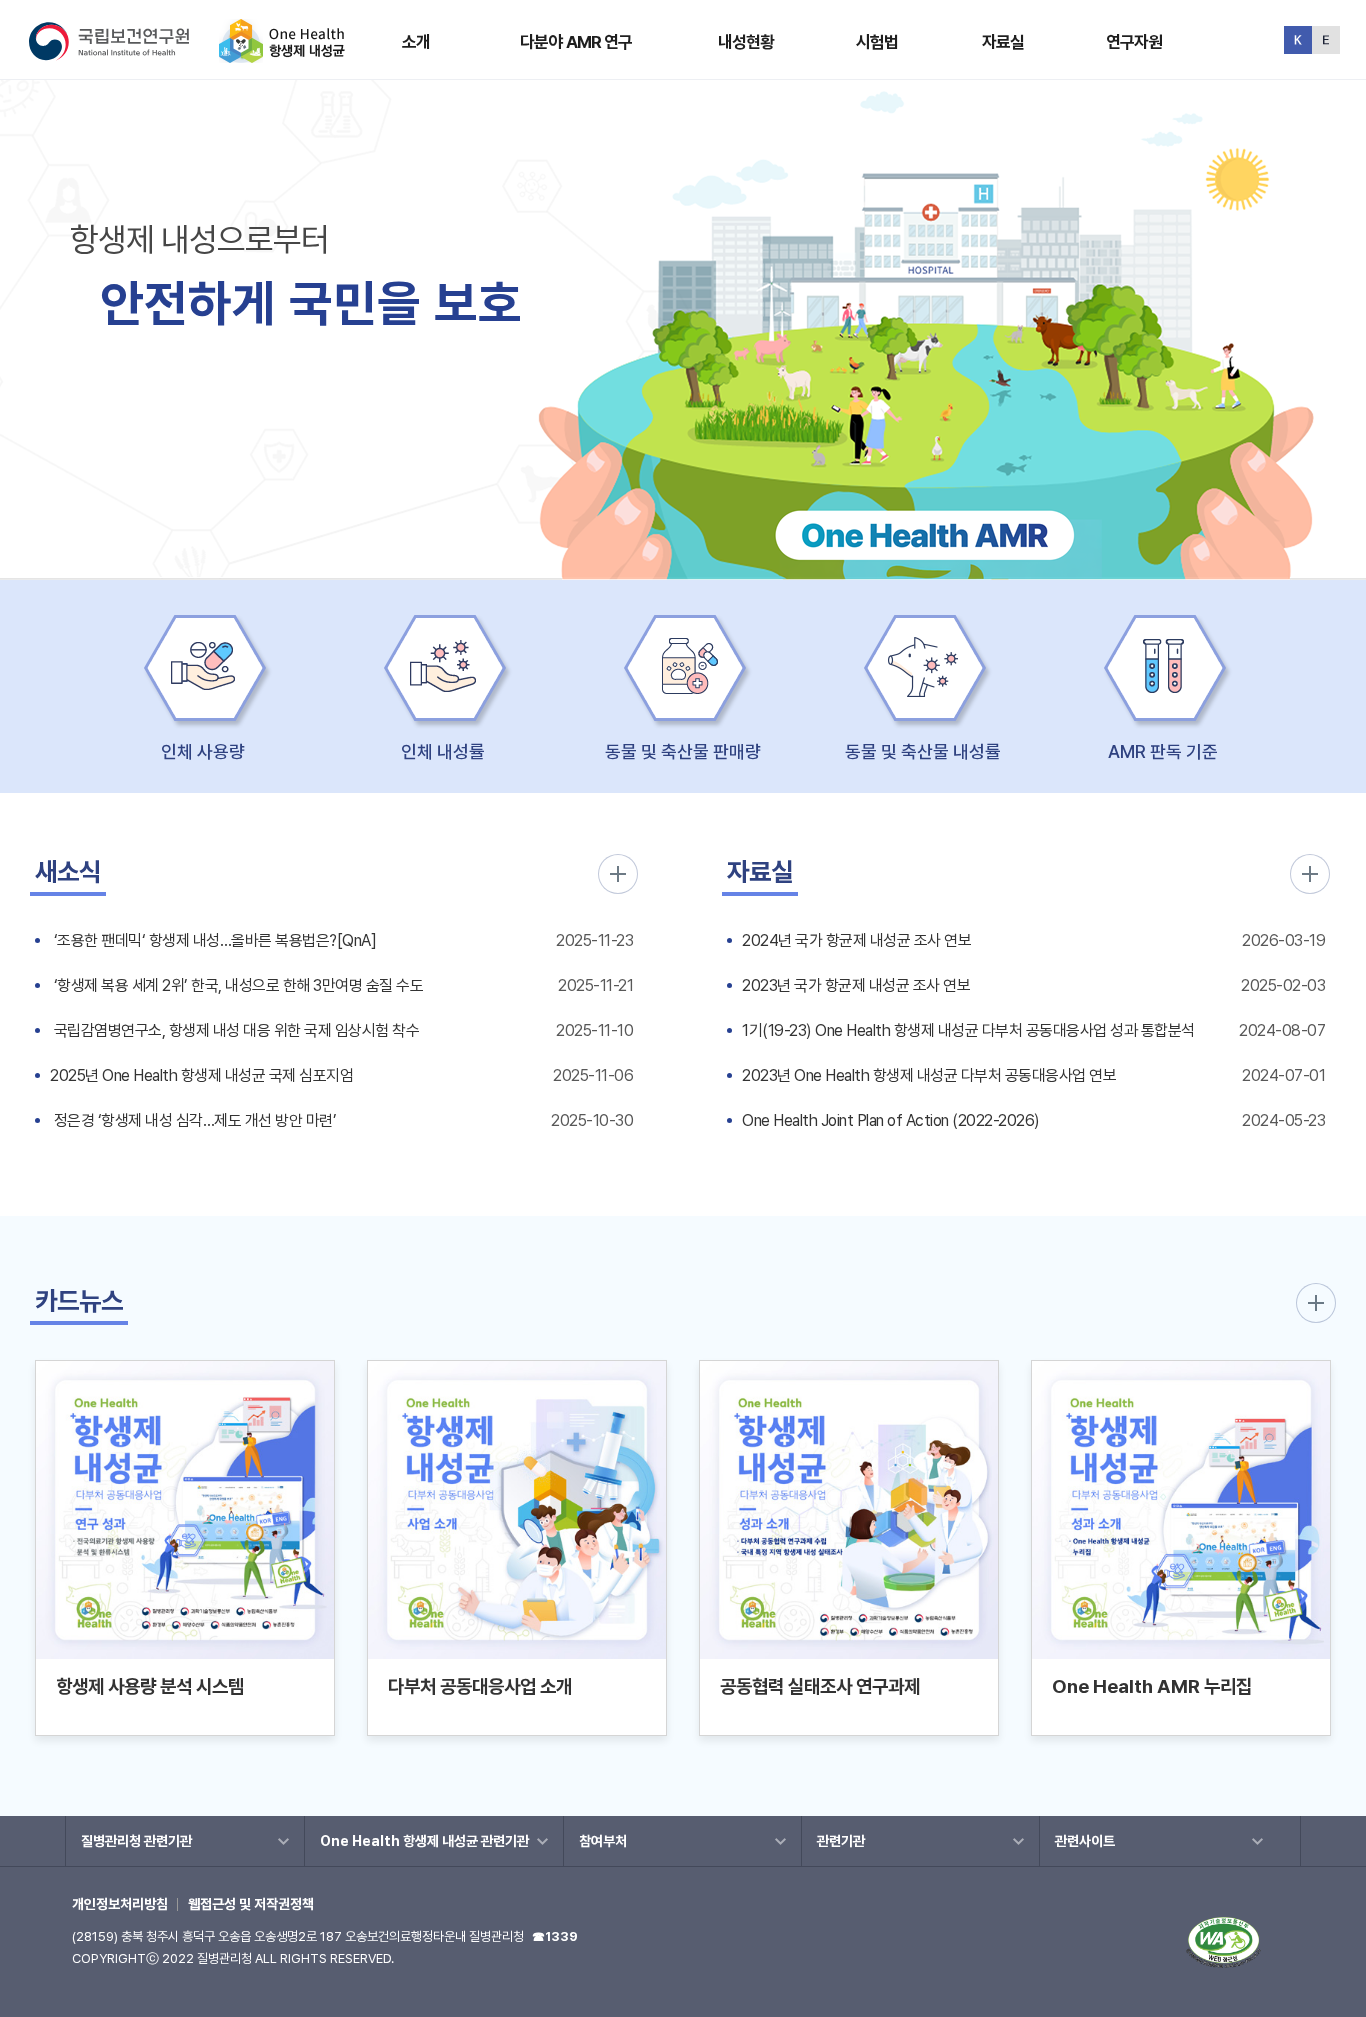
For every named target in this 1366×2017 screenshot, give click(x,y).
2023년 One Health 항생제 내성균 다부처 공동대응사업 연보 (929, 1075)
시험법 (877, 42)
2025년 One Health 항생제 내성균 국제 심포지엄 (201, 1075)
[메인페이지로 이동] (282, 54)
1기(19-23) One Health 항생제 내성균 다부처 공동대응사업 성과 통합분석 (968, 1030)
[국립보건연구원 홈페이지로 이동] (122, 54)
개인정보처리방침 (120, 1904)
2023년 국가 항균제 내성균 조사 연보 (856, 985)
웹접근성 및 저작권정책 (251, 1904)
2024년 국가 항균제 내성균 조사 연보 (856, 940)
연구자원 (1134, 42)
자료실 (1003, 42)
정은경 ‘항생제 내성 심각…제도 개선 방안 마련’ (193, 1120)
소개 (416, 42)
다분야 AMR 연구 (576, 42)
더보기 (618, 874)
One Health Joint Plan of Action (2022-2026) (891, 1120)
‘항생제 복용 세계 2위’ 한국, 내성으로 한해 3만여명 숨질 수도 (236, 985)
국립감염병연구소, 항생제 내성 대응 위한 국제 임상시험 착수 (234, 1030)
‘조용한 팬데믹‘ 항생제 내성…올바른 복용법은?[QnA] (213, 940)
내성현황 (746, 42)
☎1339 (555, 1936)
